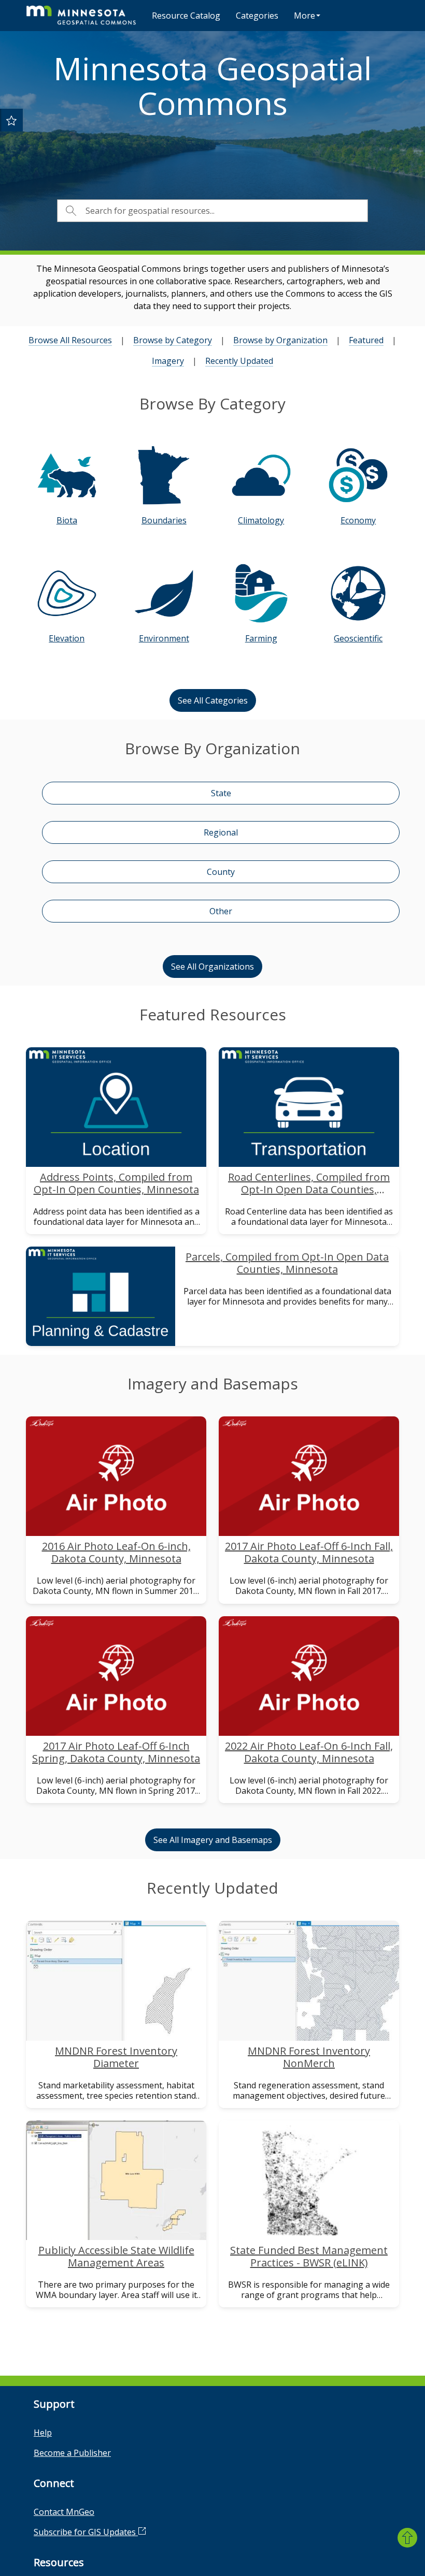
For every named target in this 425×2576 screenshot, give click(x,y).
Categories (257, 16)
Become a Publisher (72, 2453)
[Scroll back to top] (407, 2538)
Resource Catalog (186, 16)
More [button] (304, 16)
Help (43, 2433)
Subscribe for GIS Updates (86, 2532)
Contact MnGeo (64, 2512)
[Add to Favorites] (11, 120)
